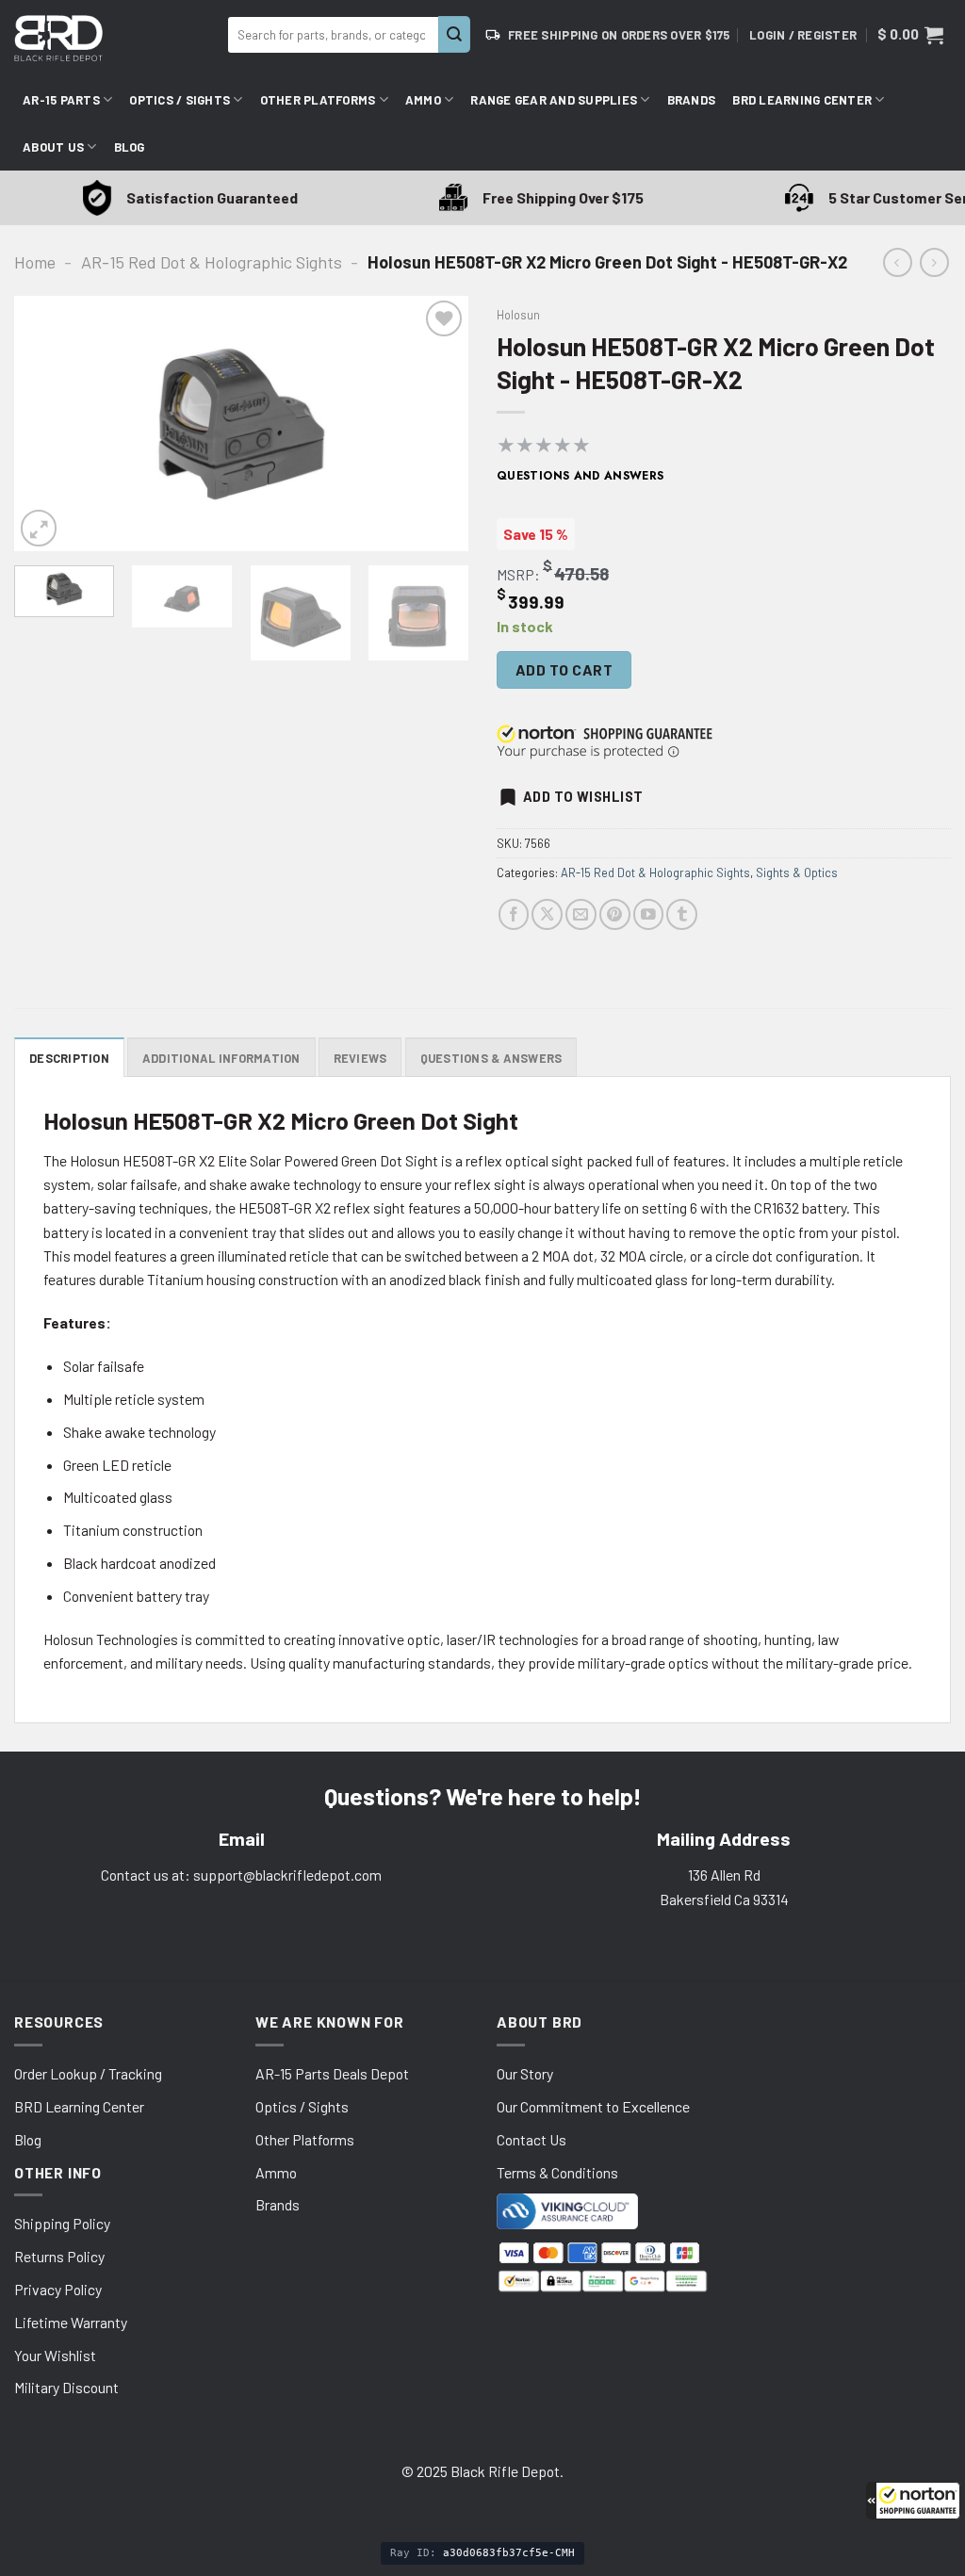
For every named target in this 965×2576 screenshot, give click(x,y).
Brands (692, 100)
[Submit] (454, 34)
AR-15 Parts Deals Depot (332, 2073)
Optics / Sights (180, 100)
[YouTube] (649, 914)
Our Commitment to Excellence (593, 2106)
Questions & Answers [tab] (491, 1058)
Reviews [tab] (360, 1058)
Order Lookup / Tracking (88, 2073)
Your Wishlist (55, 2355)
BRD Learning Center (802, 100)
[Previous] (47, 423)
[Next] (435, 423)
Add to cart (564, 669)
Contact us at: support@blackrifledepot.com (241, 1875)
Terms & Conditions (557, 2172)
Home (35, 262)
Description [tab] (69, 1058)
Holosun (518, 315)
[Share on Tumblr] (682, 914)
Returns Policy (59, 2256)
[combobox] (333, 35)
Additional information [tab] (221, 1058)
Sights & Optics (797, 872)
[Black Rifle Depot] (114, 38)
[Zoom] (39, 528)
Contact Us (532, 2139)
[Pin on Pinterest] (615, 914)
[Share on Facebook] (514, 914)
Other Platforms (318, 100)
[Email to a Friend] (581, 914)
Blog (130, 147)
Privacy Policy (58, 2289)
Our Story (525, 2073)
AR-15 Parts (61, 100)
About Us (53, 147)
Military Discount (66, 2387)
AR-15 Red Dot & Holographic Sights (212, 262)
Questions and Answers (581, 476)
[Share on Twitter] (547, 914)
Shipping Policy (62, 2223)
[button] (913, 2501)
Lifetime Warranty (71, 2322)
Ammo (423, 100)
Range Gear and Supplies (554, 100)
